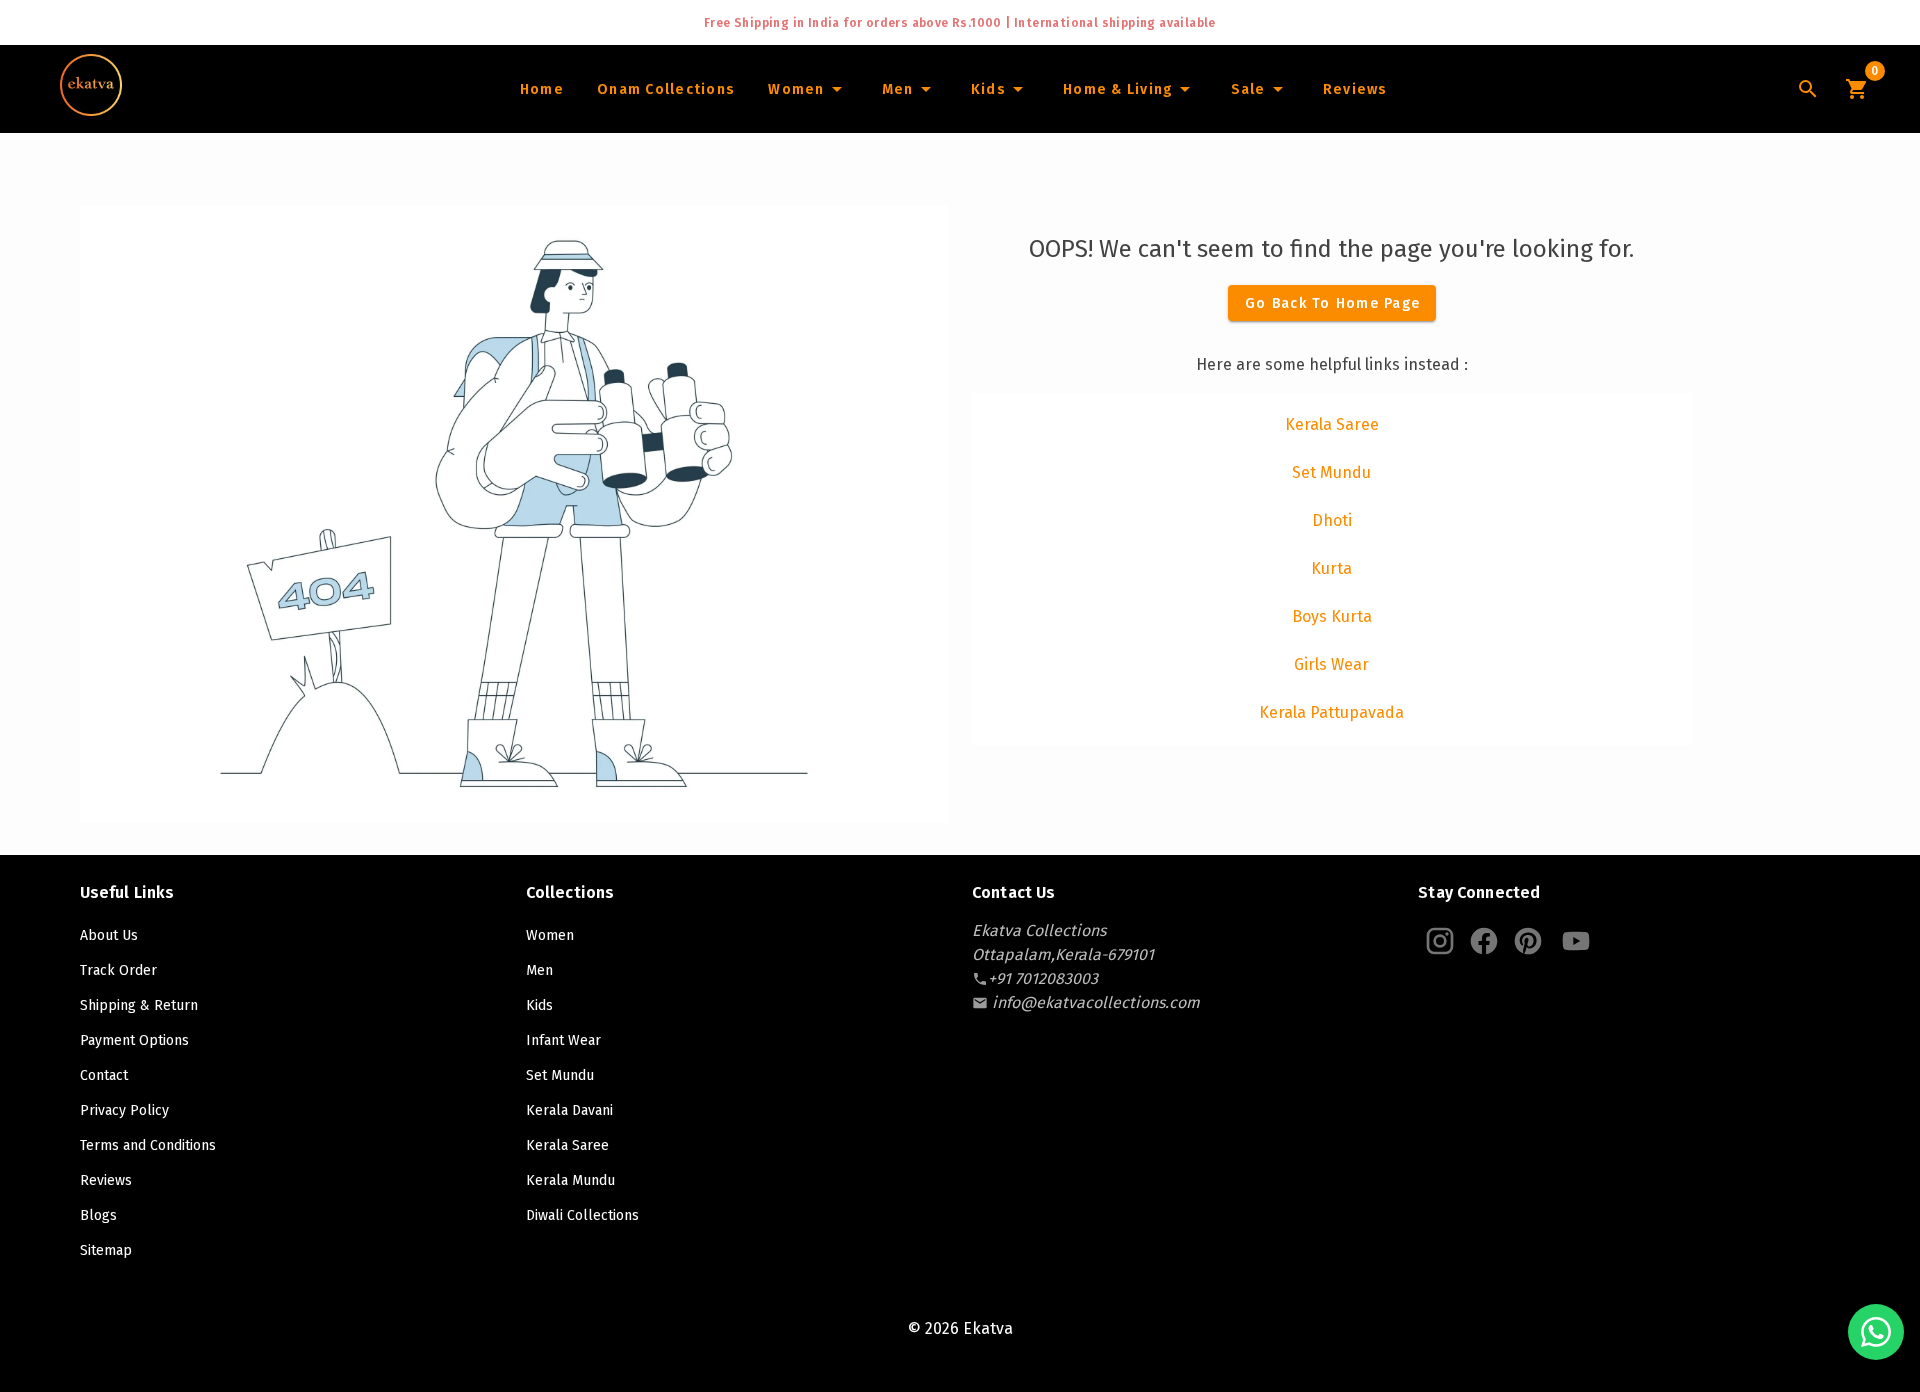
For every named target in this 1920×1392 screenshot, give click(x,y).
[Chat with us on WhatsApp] (1876, 1332)
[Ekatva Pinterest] (1528, 941)
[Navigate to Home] (91, 109)
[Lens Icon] (1808, 89)
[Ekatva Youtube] (1576, 941)
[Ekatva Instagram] (1440, 941)
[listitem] (1332, 425)
